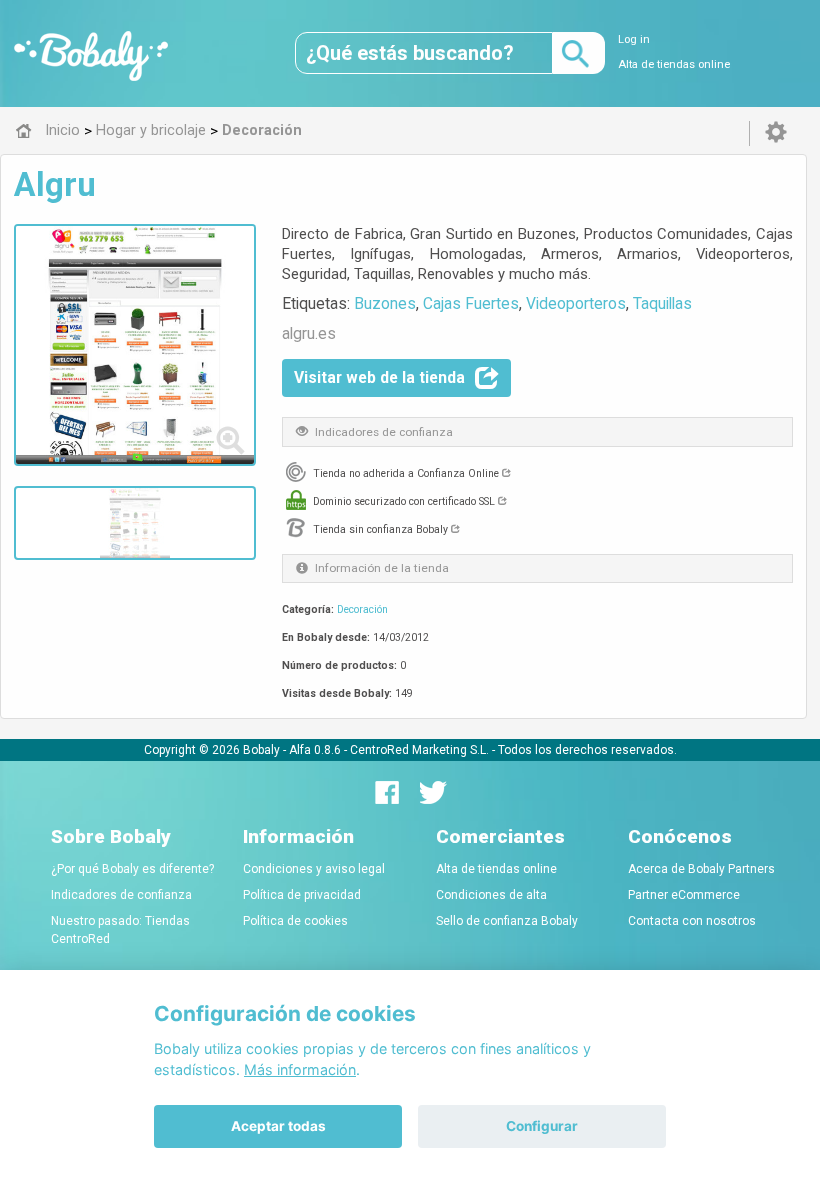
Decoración (362, 609)
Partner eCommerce (684, 895)
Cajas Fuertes (471, 303)
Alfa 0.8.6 (315, 750)
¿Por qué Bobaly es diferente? (132, 869)
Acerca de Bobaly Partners (701, 869)
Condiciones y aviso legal (314, 869)
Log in (634, 39)
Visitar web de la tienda (379, 377)
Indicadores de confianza (121, 895)
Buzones (385, 303)
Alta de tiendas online (674, 64)
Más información (300, 1069)
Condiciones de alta (491, 895)
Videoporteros (576, 303)
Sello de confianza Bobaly (507, 921)
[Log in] (776, 133)
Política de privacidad (302, 895)
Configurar (542, 1126)
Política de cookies (295, 921)
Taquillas (662, 303)
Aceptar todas (278, 1126)
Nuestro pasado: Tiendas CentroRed (120, 930)
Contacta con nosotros (692, 921)
